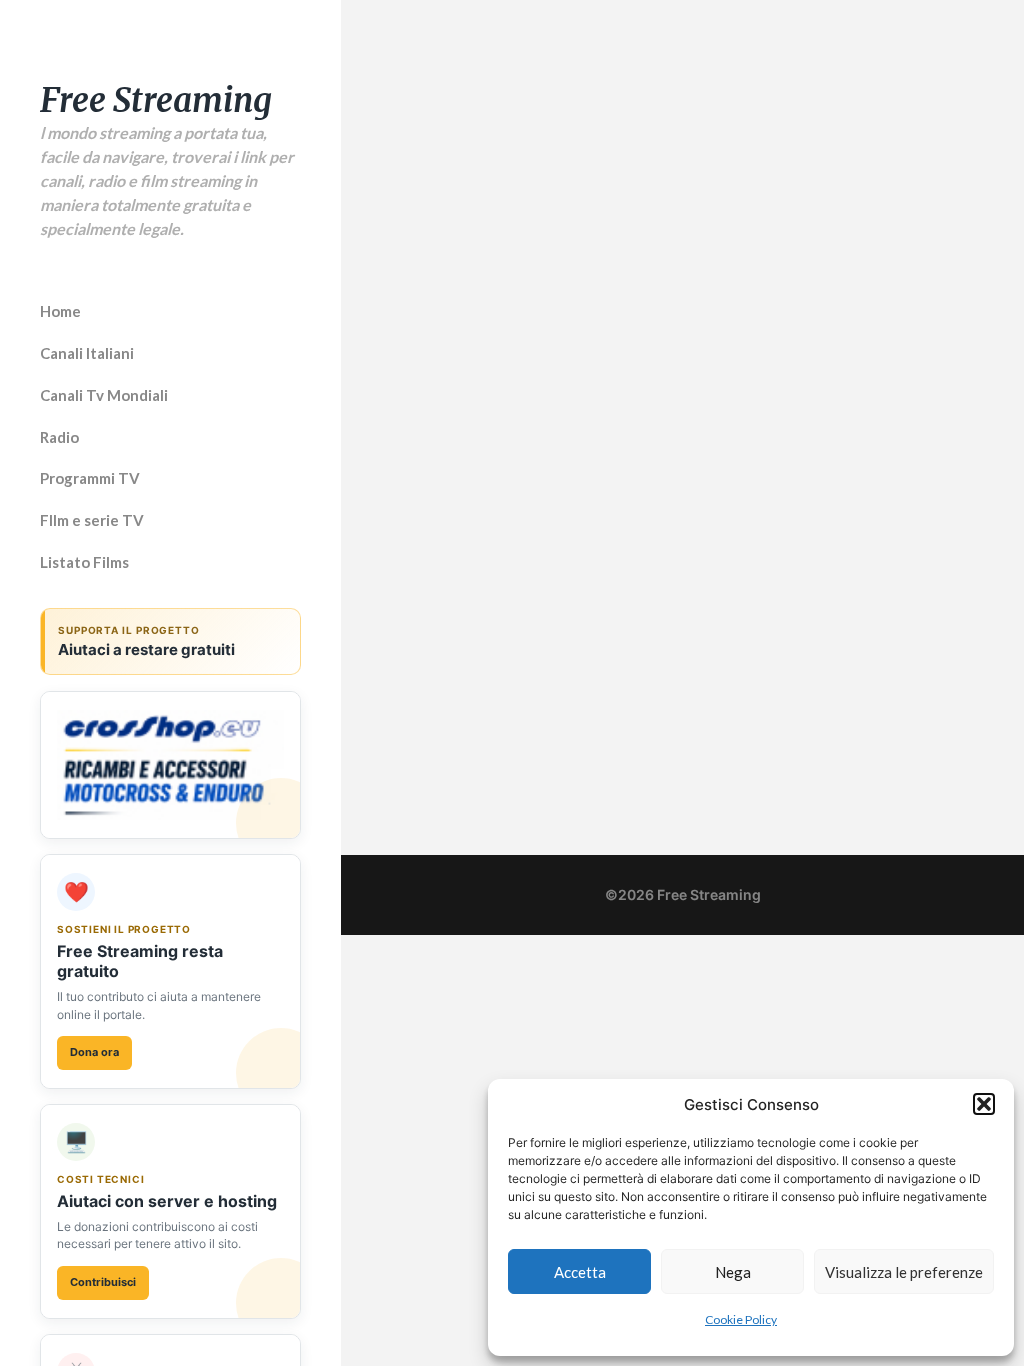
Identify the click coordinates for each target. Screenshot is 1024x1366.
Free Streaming (156, 100)
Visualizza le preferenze (904, 1272)
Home (60, 311)
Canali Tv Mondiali (104, 395)
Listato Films (84, 562)
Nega (733, 1272)
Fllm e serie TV (92, 520)
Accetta (580, 1272)
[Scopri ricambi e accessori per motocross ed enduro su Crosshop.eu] (170, 765)
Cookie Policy (741, 1319)
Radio (59, 437)
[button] (984, 1104)
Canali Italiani (87, 353)
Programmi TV (90, 478)
